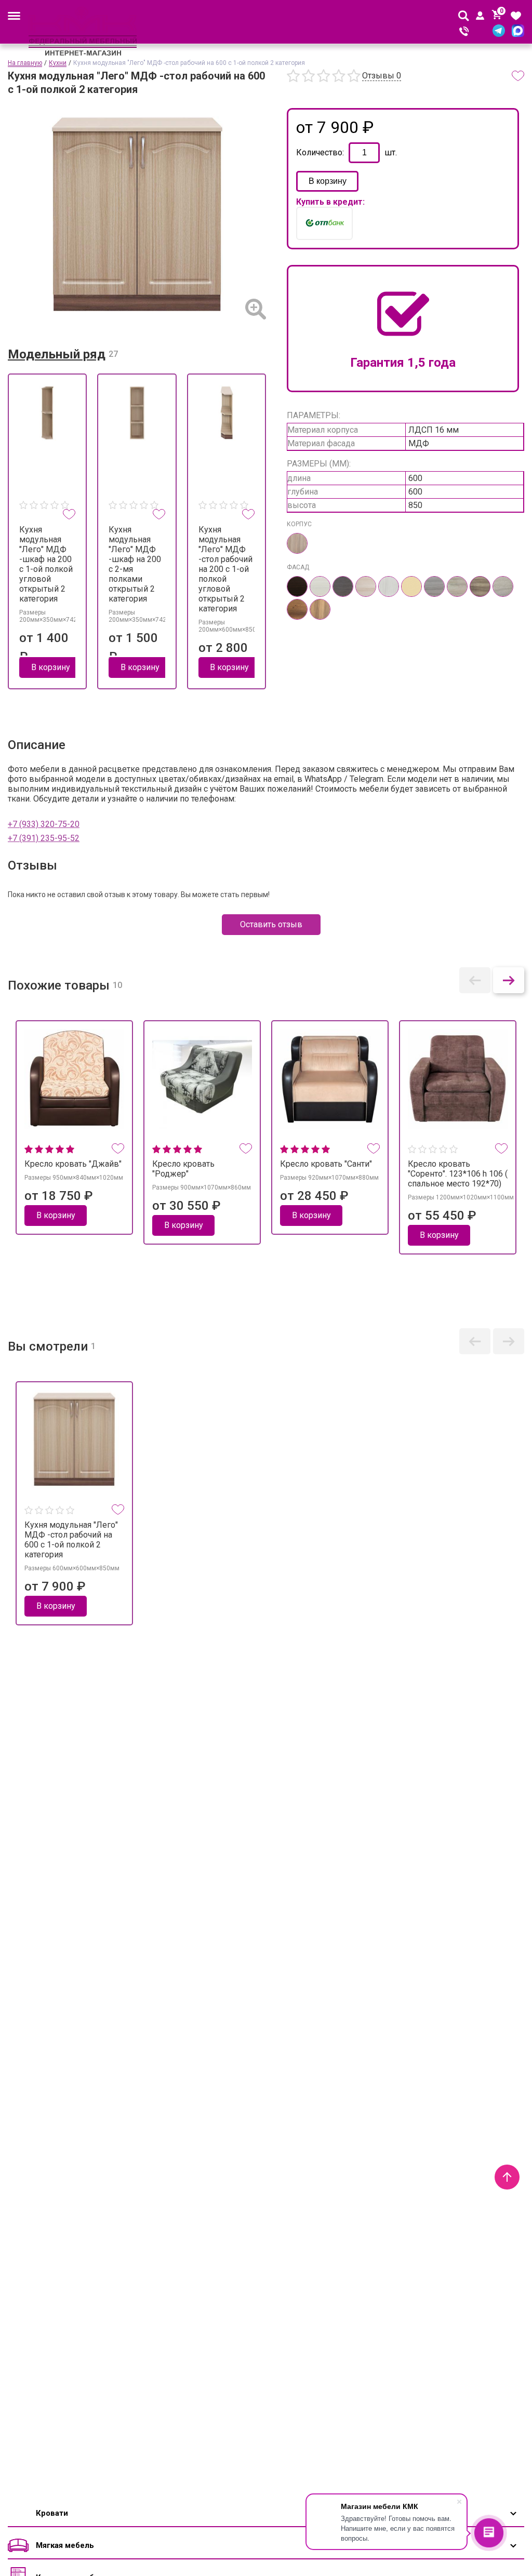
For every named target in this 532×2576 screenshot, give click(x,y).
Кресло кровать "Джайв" (73, 1164)
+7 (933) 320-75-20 (44, 824)
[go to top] (507, 2177)
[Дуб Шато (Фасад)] (480, 586)
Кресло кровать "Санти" (326, 1164)
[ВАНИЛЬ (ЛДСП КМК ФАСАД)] (411, 586)
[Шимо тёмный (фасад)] (320, 609)
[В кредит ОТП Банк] (324, 223)
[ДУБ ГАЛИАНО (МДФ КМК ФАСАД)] (434, 586)
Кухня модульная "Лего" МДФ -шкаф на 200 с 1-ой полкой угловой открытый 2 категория (46, 564)
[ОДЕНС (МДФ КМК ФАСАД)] (389, 586)
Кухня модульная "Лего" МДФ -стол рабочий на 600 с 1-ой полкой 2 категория (71, 1540)
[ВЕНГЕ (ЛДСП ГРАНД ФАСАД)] (297, 586)
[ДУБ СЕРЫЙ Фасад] (503, 586)
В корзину (328, 181)
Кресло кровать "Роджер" (183, 1169)
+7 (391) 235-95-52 (44, 838)
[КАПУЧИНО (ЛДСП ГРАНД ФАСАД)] (343, 586)
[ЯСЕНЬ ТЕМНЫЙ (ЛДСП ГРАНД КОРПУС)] (297, 543)
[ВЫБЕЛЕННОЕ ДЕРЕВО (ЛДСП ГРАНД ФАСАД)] (320, 586)
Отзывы (382, 76)
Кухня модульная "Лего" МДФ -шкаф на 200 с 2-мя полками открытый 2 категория (135, 564)
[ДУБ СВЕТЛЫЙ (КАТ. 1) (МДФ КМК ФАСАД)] (366, 586)
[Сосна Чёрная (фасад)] (297, 609)
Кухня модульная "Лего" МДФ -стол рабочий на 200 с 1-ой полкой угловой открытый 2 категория (225, 569)
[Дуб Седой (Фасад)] (457, 586)
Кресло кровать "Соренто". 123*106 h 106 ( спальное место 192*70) (458, 1174)
